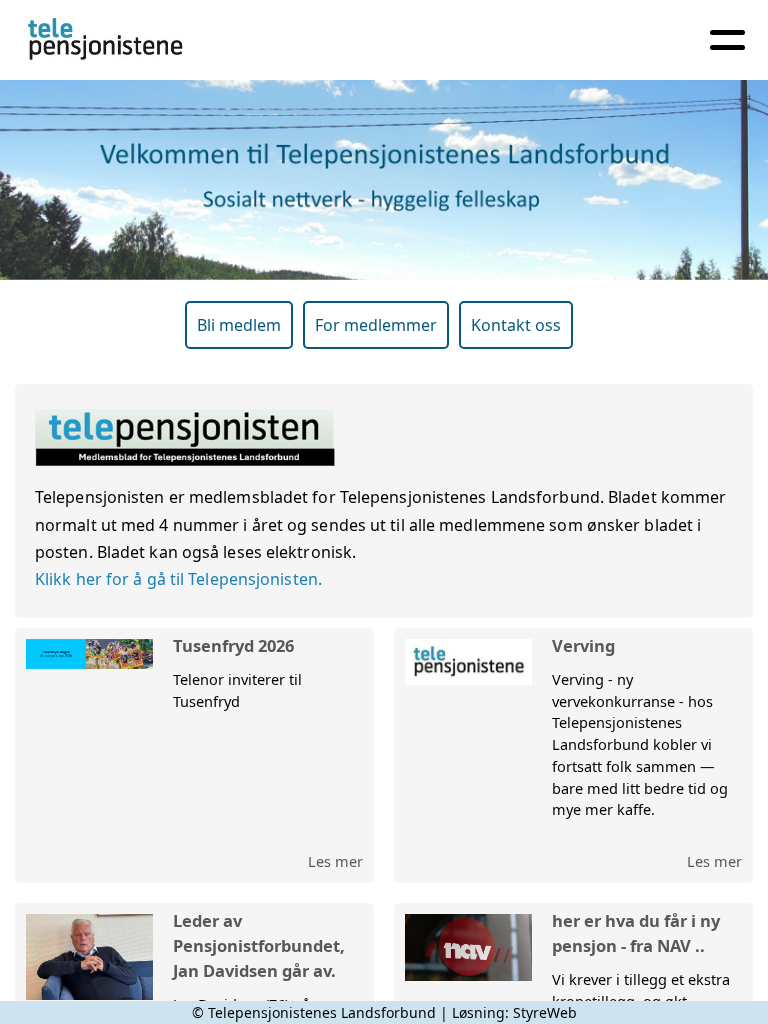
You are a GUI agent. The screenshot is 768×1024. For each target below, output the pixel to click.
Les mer (335, 861)
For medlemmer (376, 325)
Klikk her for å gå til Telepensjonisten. (178, 579)
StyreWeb (545, 1012)
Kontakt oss (516, 325)
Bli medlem (239, 325)
